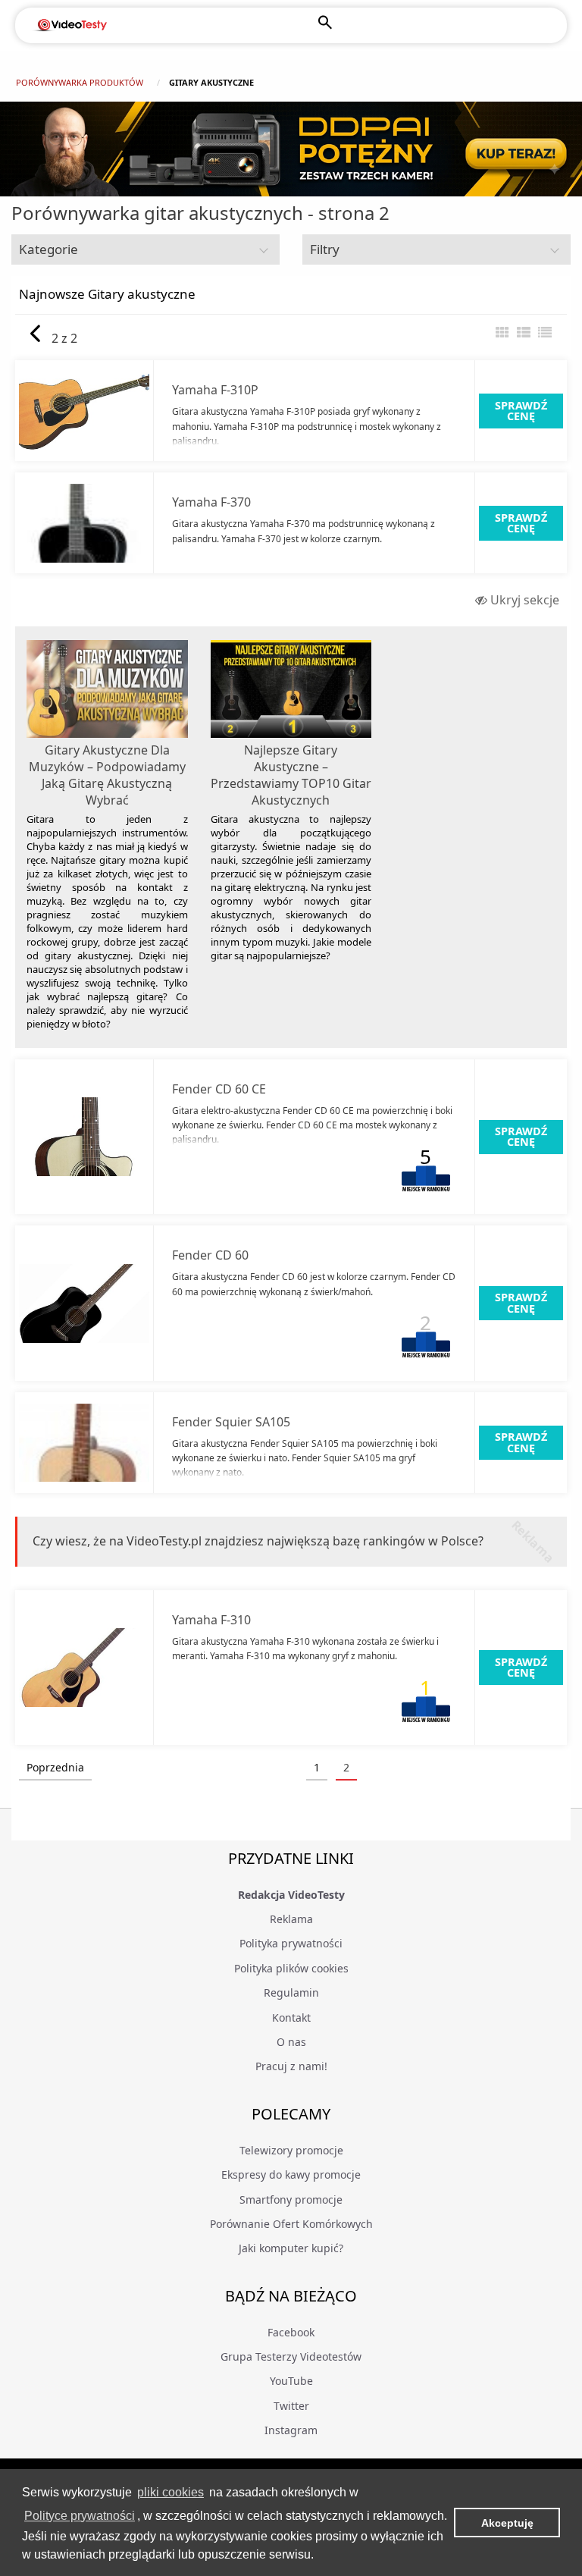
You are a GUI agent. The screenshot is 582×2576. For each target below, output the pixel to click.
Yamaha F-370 (211, 502)
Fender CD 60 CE (219, 1089)
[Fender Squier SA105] (84, 1443)
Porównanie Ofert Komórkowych (291, 2224)
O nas (291, 2042)
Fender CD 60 (210, 1255)
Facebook (291, 2332)
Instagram (291, 2430)
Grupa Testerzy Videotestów (291, 2356)
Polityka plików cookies (291, 1968)
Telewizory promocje (291, 2150)
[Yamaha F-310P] (84, 411)
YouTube (291, 2381)
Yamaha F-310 (211, 1620)
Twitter (291, 2406)
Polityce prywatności (80, 2516)
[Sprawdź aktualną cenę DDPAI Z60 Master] (291, 149)
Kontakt (291, 2018)
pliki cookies (171, 2492)
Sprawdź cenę (521, 411)
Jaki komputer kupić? (291, 2248)
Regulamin (291, 1992)
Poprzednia (55, 1767)
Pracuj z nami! (291, 2066)
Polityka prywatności (291, 1943)
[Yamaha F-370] (84, 523)
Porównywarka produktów (80, 82)
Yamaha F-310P (215, 390)
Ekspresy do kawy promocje (291, 2174)
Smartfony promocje (291, 2199)
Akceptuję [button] (507, 2523)
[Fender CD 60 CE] (84, 1137)
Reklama (291, 1919)
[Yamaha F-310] (84, 1668)
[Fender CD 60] (84, 1304)
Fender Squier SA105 (231, 1422)
